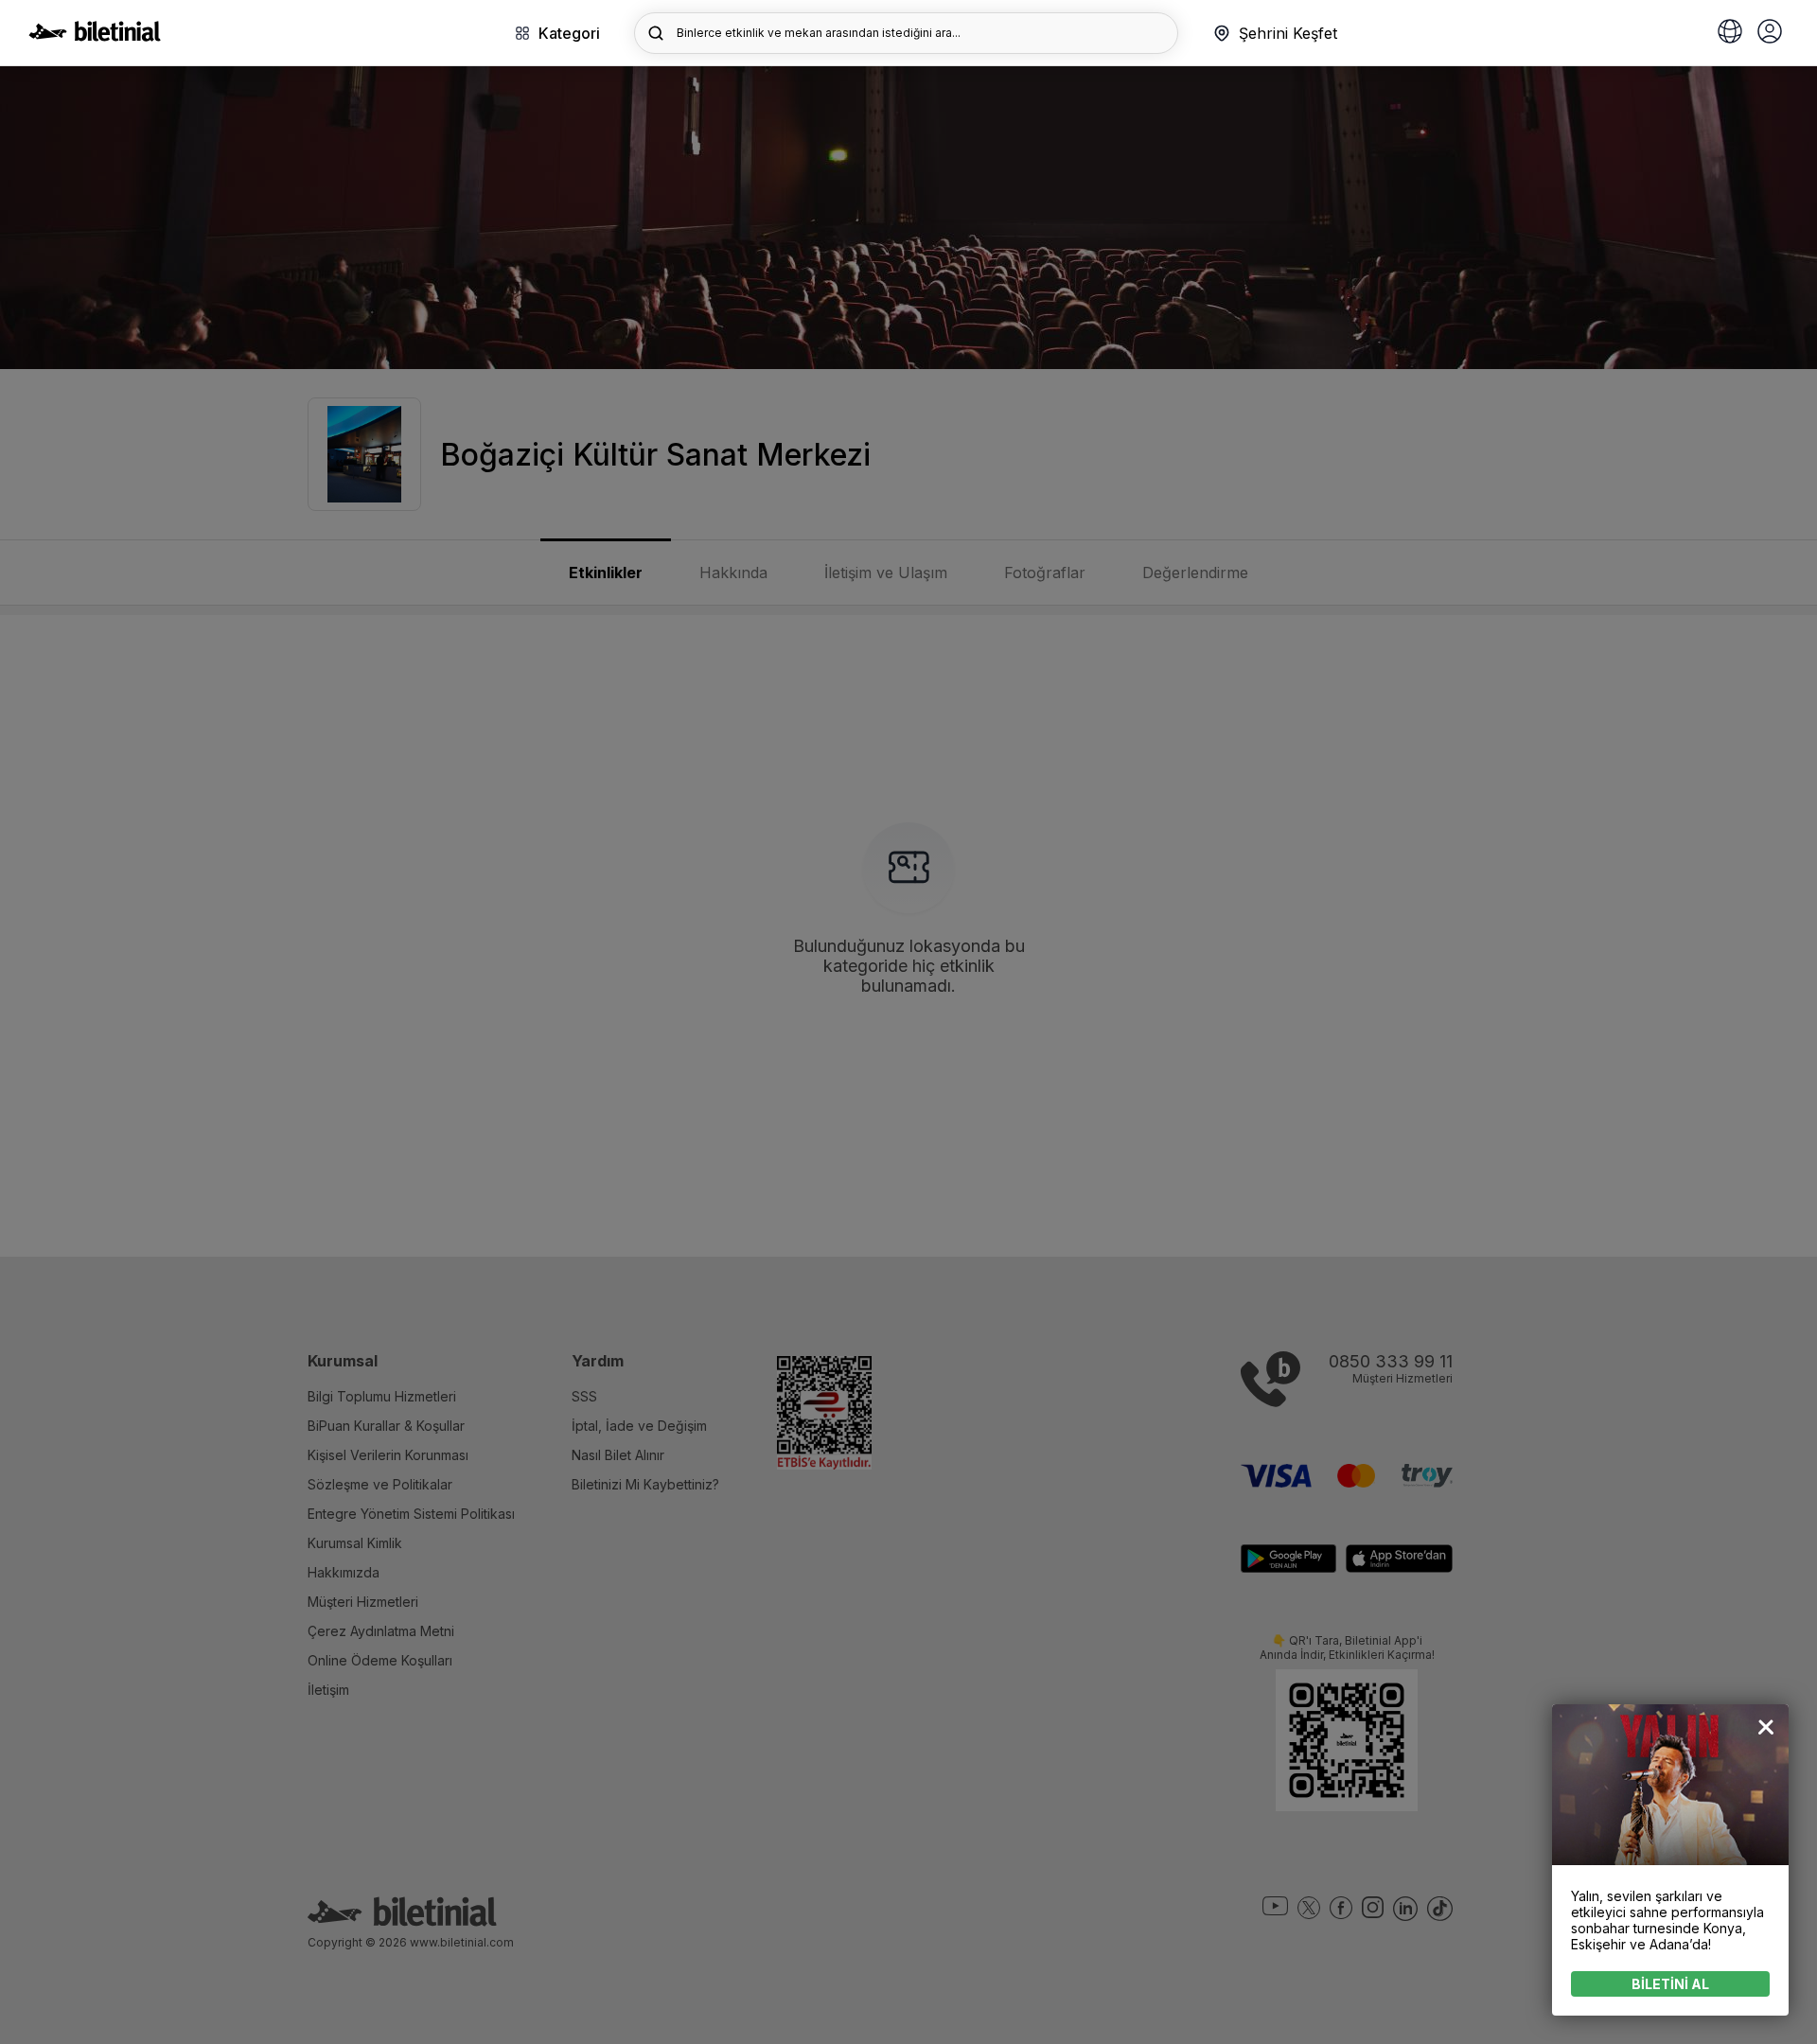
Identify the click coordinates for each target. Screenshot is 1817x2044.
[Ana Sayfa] (95, 36)
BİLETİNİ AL (1670, 1984)
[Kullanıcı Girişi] (1770, 33)
